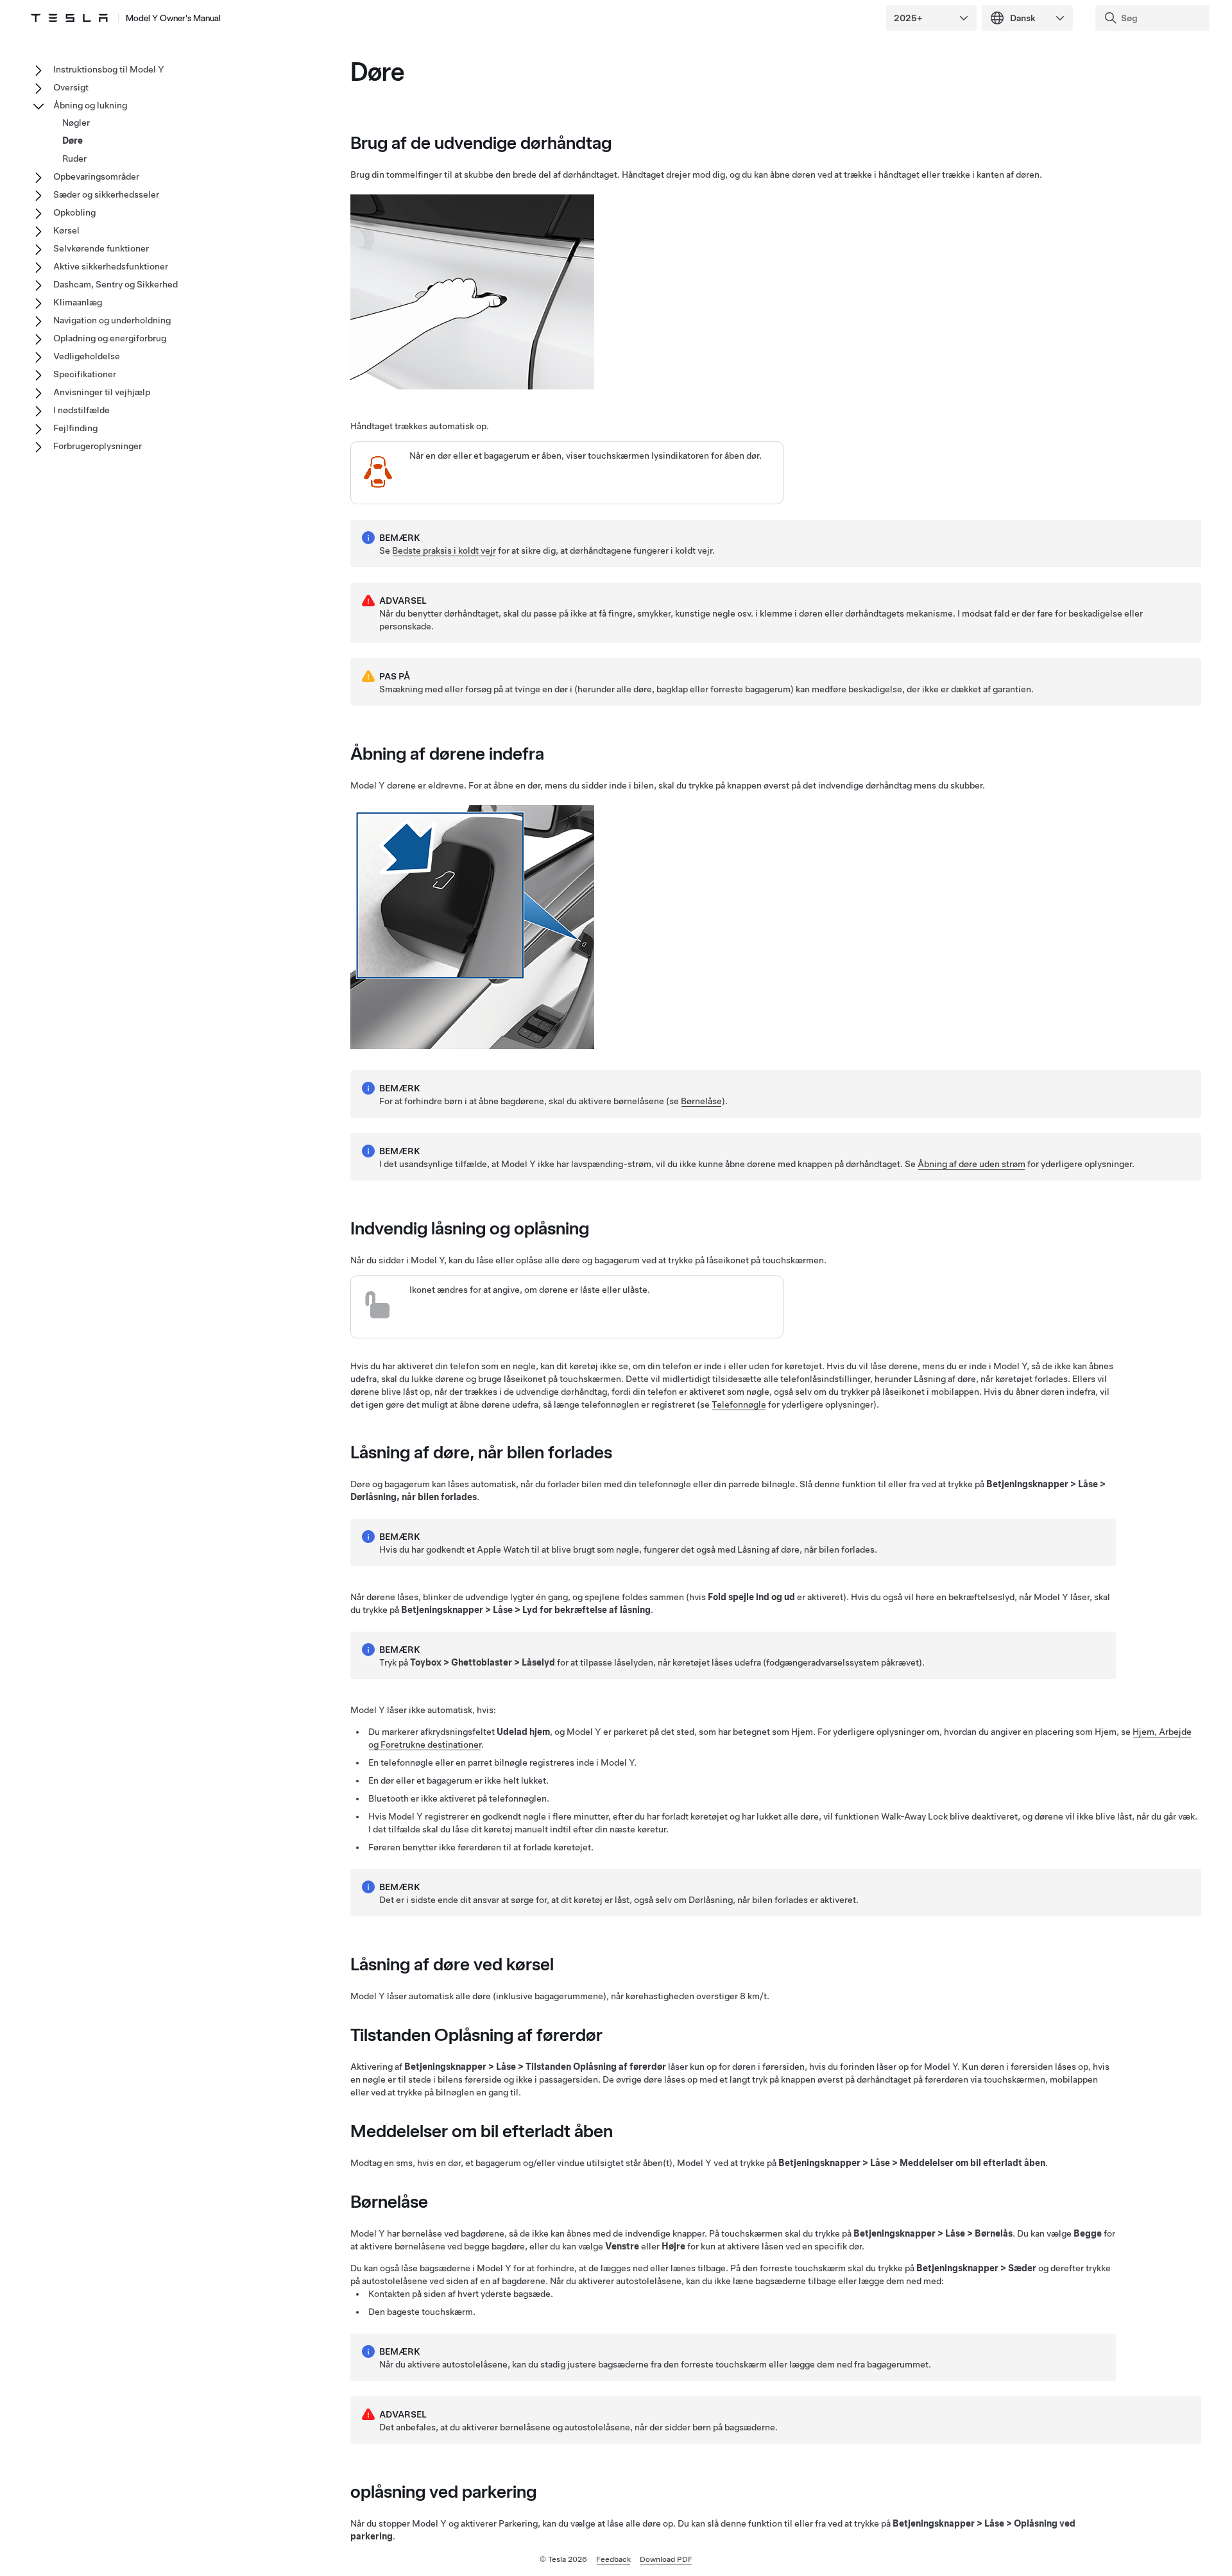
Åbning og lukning (90, 105)
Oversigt (71, 87)
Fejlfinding (75, 428)
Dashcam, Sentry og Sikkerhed (116, 284)
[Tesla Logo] (69, 18)
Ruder (74, 158)
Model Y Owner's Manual (173, 18)
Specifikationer (85, 374)
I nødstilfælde (81, 410)
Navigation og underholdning (112, 320)
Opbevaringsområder (96, 176)
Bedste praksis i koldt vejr (444, 550)
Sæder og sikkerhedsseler (106, 194)
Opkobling (74, 212)
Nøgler (76, 123)
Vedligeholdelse (87, 356)
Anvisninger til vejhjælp (102, 392)
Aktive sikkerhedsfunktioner (111, 266)
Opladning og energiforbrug (110, 338)
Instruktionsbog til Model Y (109, 69)
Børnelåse (701, 1101)
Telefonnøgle (739, 1404)
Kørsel (66, 230)
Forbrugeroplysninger (98, 446)
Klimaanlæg (78, 302)
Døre (73, 141)
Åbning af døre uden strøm (971, 1164)
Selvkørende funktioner (101, 248)
